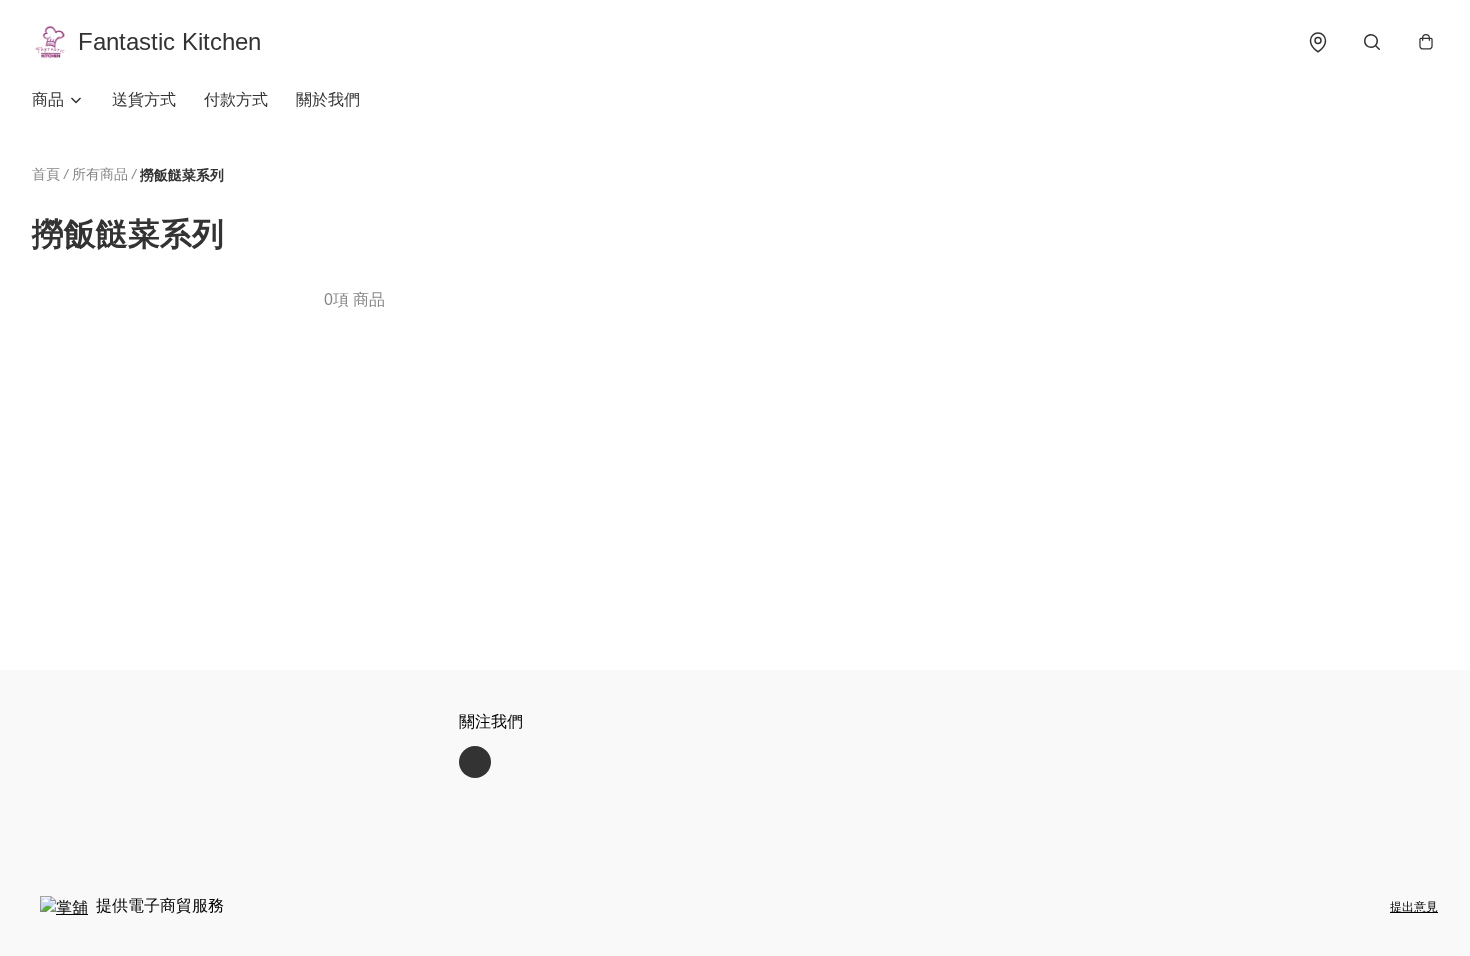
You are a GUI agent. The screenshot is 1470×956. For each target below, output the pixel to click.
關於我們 (328, 99)
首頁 (46, 174)
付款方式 (236, 99)
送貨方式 (144, 99)
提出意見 (1414, 907)
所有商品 (100, 174)
